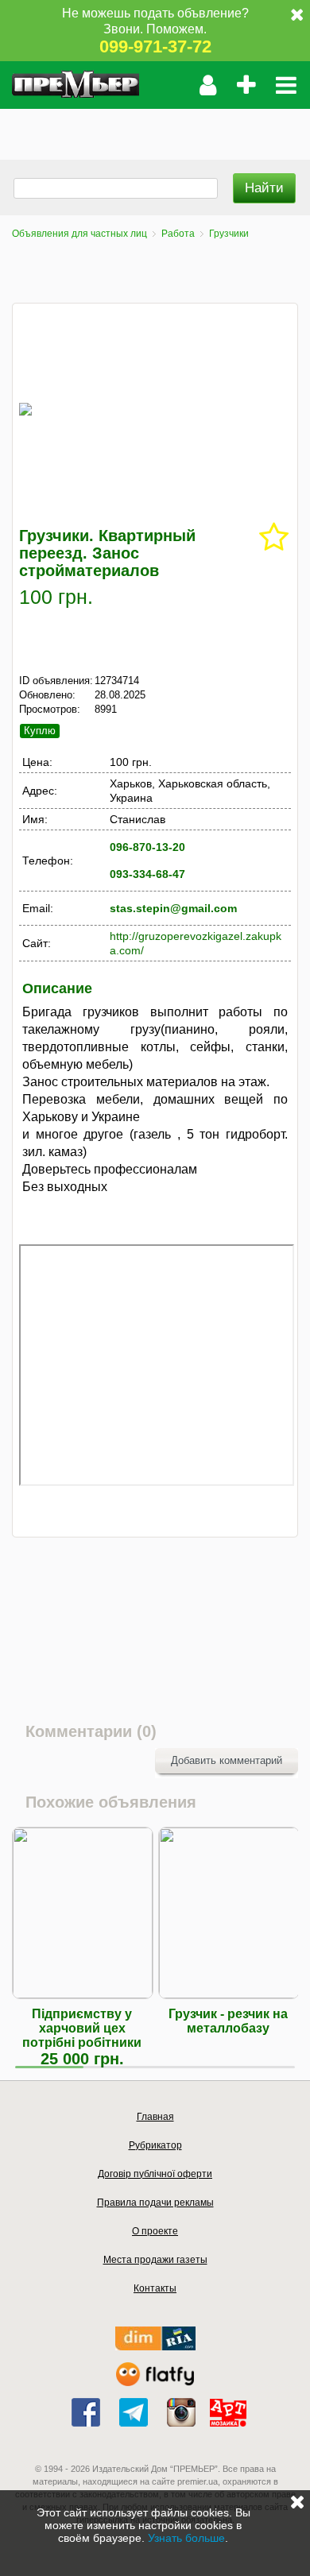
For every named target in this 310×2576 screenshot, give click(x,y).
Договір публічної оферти (155, 2174)
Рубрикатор (155, 2145)
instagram (181, 2412)
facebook (86, 2412)
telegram (134, 2412)
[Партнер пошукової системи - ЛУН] (155, 2383)
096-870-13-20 (147, 847)
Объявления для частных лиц (79, 234)
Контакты (155, 2288)
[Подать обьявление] (246, 85)
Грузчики (229, 234)
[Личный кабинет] (208, 85)
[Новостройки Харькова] (155, 2347)
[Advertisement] (155, 129)
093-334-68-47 (147, 874)
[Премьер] (76, 85)
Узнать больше (186, 2538)
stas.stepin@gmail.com (173, 908)
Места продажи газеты (155, 2260)
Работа (178, 234)
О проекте (155, 2231)
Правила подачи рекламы (155, 2203)
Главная (155, 2117)
